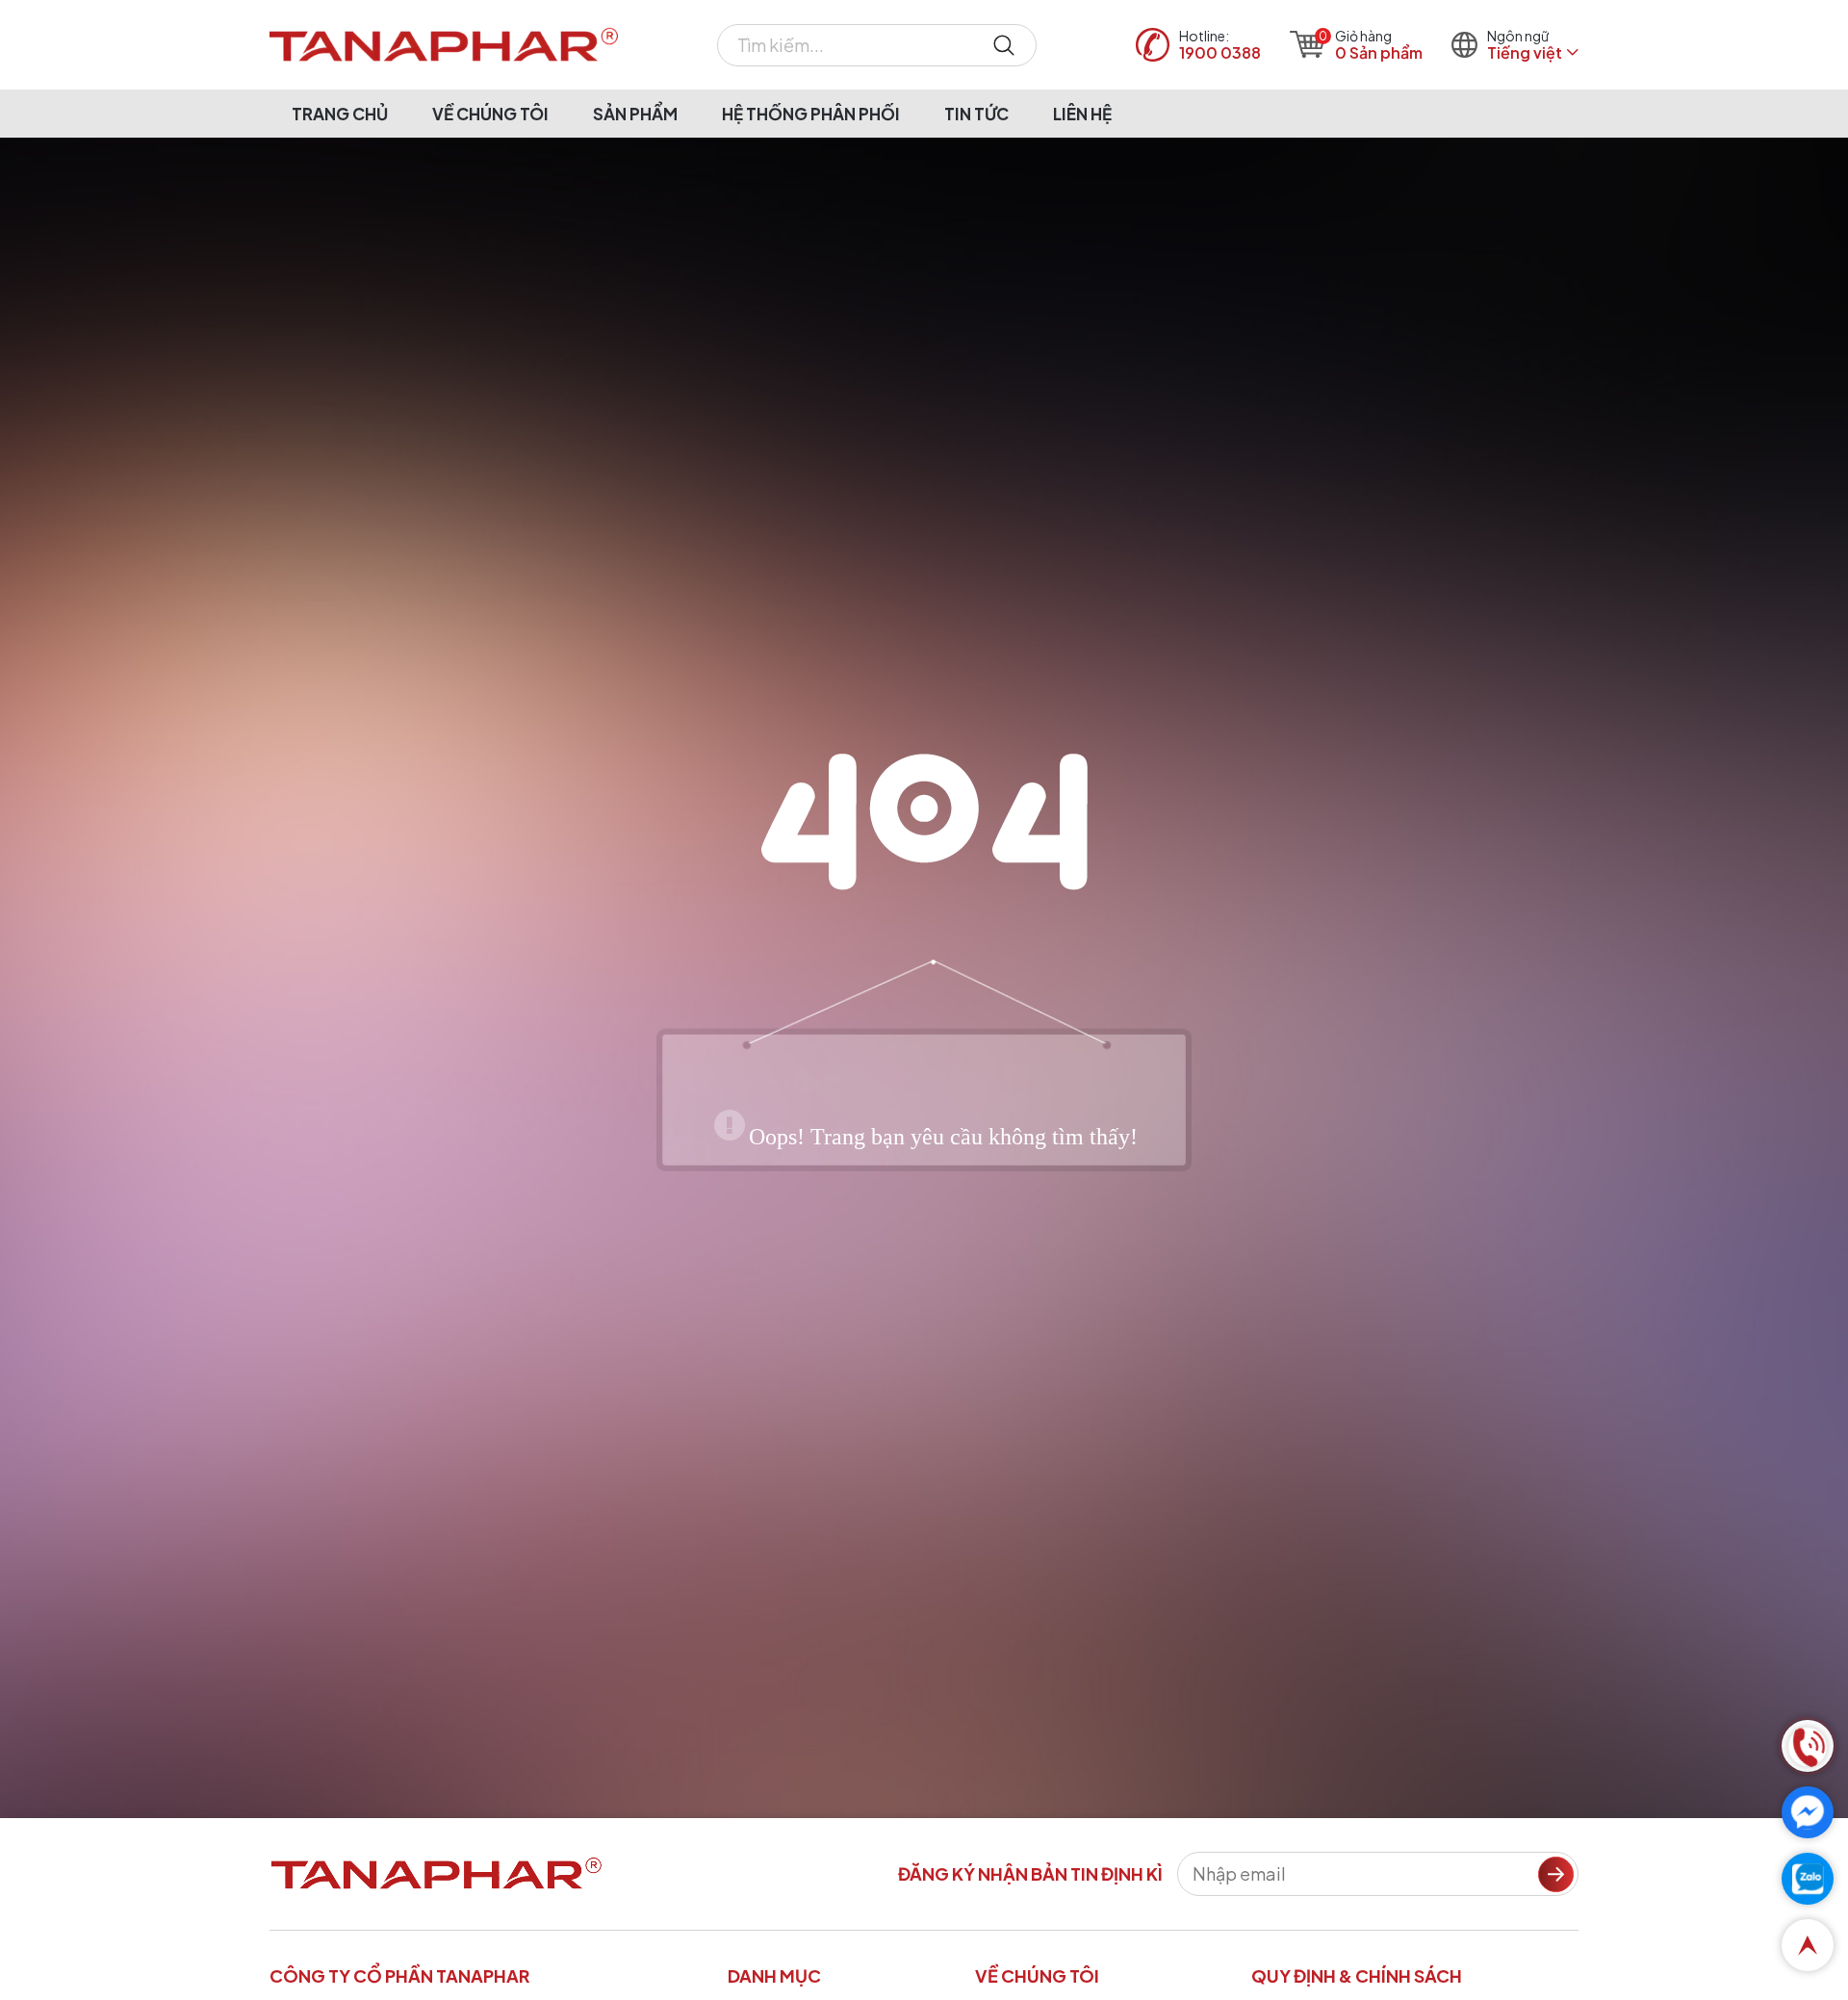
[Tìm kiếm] (1004, 45)
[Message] (1808, 1812)
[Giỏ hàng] (1308, 44)
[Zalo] (1808, 1879)
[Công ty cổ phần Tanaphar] (444, 45)
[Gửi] (1556, 1874)
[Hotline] (1808, 1746)
